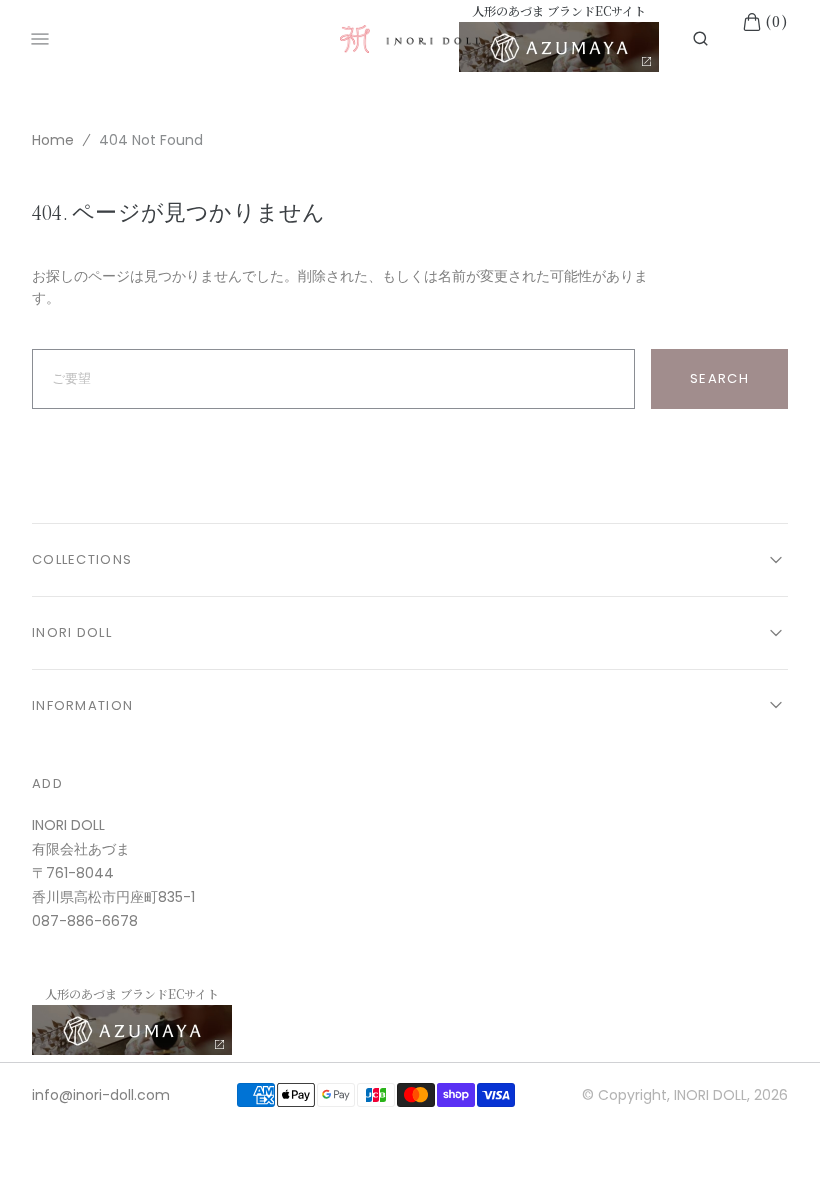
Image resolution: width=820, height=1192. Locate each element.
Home (53, 140)
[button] (700, 38)
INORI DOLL (710, 1095)
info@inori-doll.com (101, 1095)
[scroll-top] (774, 1146)
